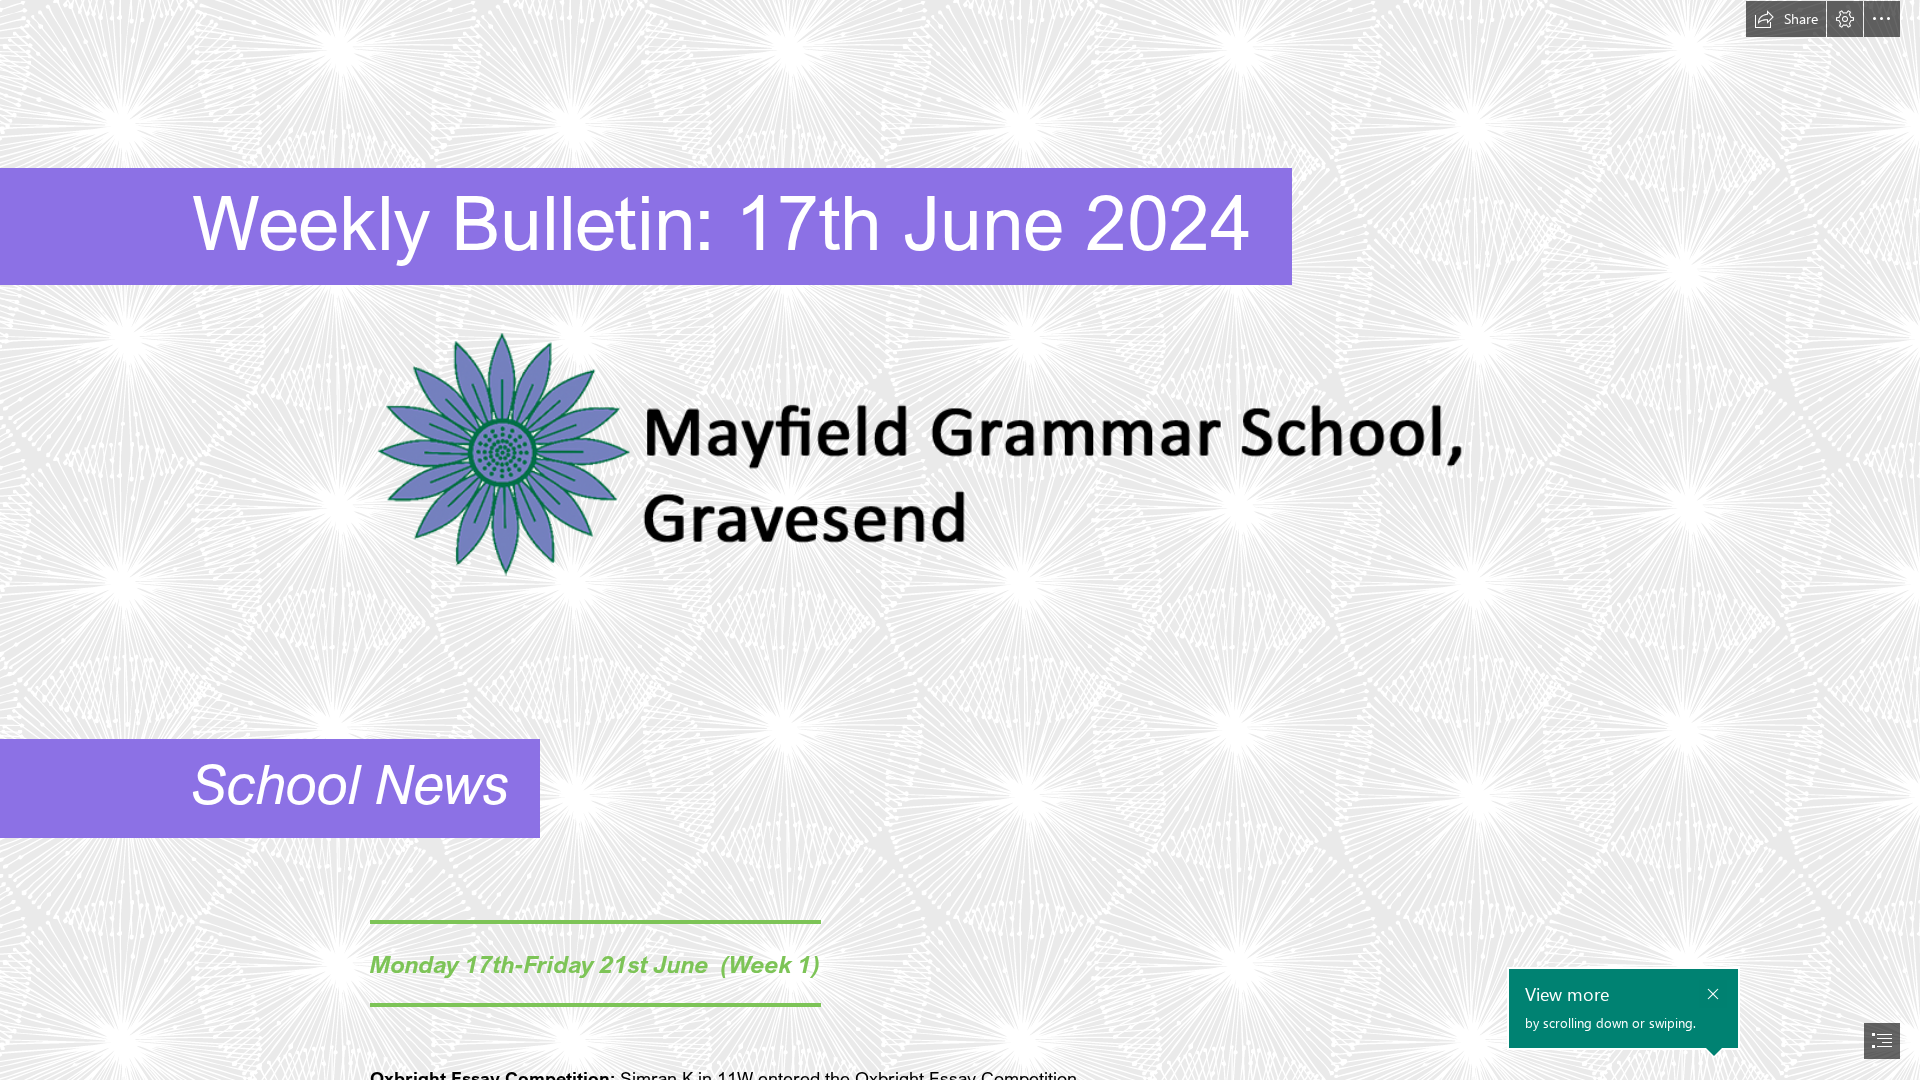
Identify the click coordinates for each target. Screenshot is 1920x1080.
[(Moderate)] (960, 457)
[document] (960, 540)
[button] (1786, 19)
